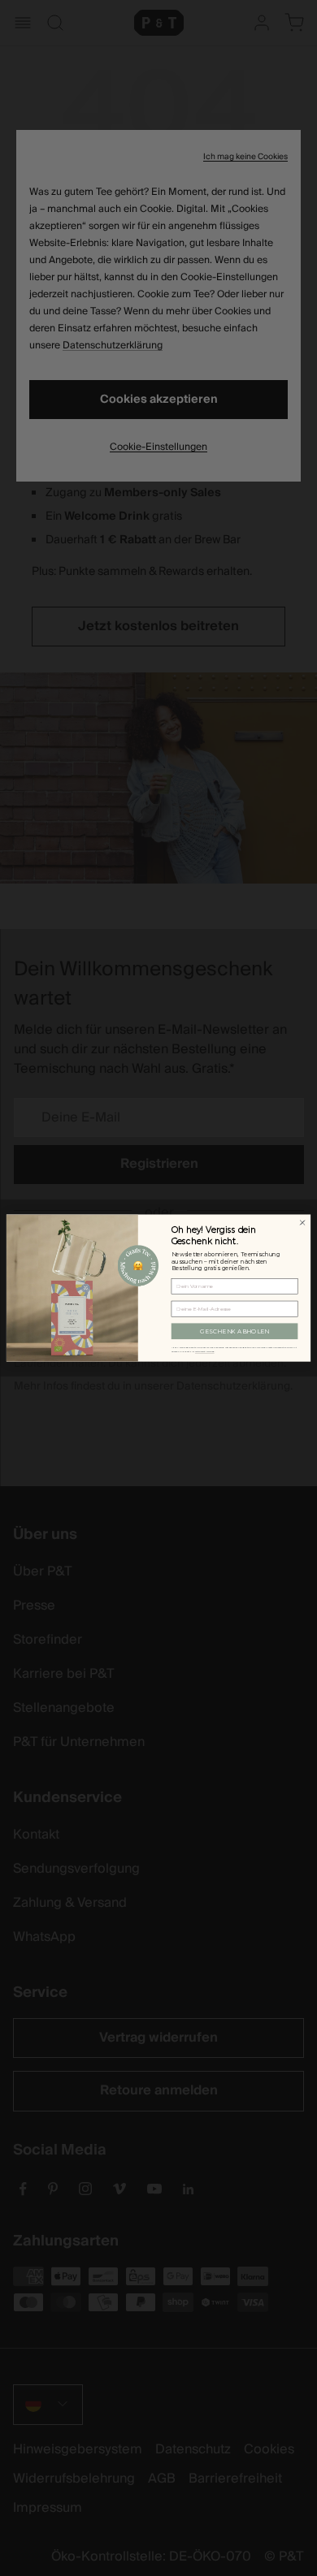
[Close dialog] (302, 1223)
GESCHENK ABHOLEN (234, 1331)
